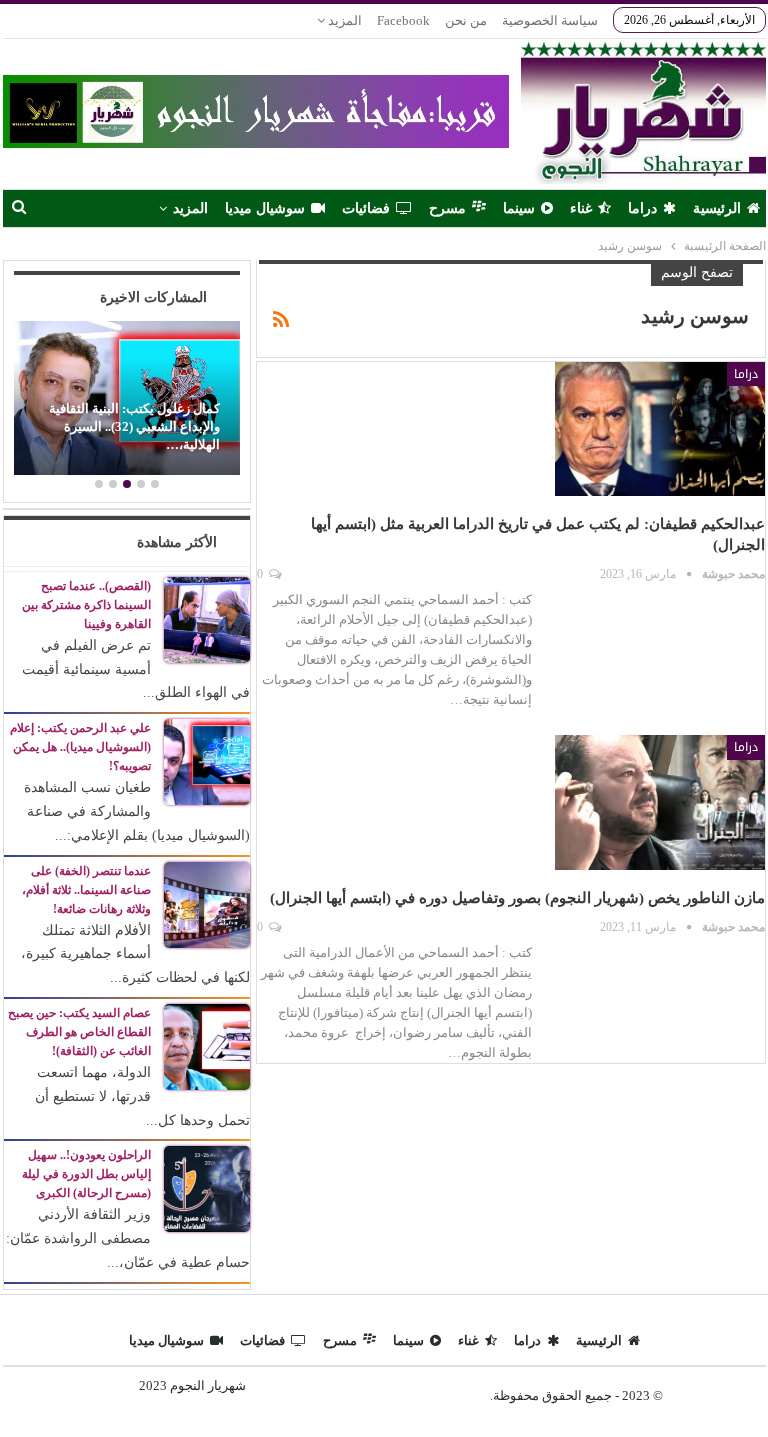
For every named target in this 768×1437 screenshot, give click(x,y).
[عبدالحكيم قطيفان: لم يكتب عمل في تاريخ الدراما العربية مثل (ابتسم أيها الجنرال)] (660, 429)
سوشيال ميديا (265, 208)
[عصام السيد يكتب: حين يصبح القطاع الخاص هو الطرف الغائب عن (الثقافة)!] (207, 1045)
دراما (642, 208)
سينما (519, 208)
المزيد (343, 20)
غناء (581, 208)
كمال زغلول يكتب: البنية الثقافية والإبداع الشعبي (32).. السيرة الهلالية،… (134, 427)
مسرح (447, 208)
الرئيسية (717, 208)
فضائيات (366, 208)
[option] (126, 400)
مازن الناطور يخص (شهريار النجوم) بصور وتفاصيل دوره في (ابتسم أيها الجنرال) (517, 898)
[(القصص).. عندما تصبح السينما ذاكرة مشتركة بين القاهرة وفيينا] (207, 618)
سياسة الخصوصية (550, 20)
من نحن (466, 20)
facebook (403, 20)
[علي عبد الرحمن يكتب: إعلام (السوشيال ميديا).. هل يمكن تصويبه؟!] (207, 760)
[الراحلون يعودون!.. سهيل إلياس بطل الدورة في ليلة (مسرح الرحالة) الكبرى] (207, 1188)
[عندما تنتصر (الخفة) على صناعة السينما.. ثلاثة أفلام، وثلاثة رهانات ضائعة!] (207, 903)
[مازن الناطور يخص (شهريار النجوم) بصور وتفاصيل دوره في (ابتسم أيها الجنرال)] (660, 802)
